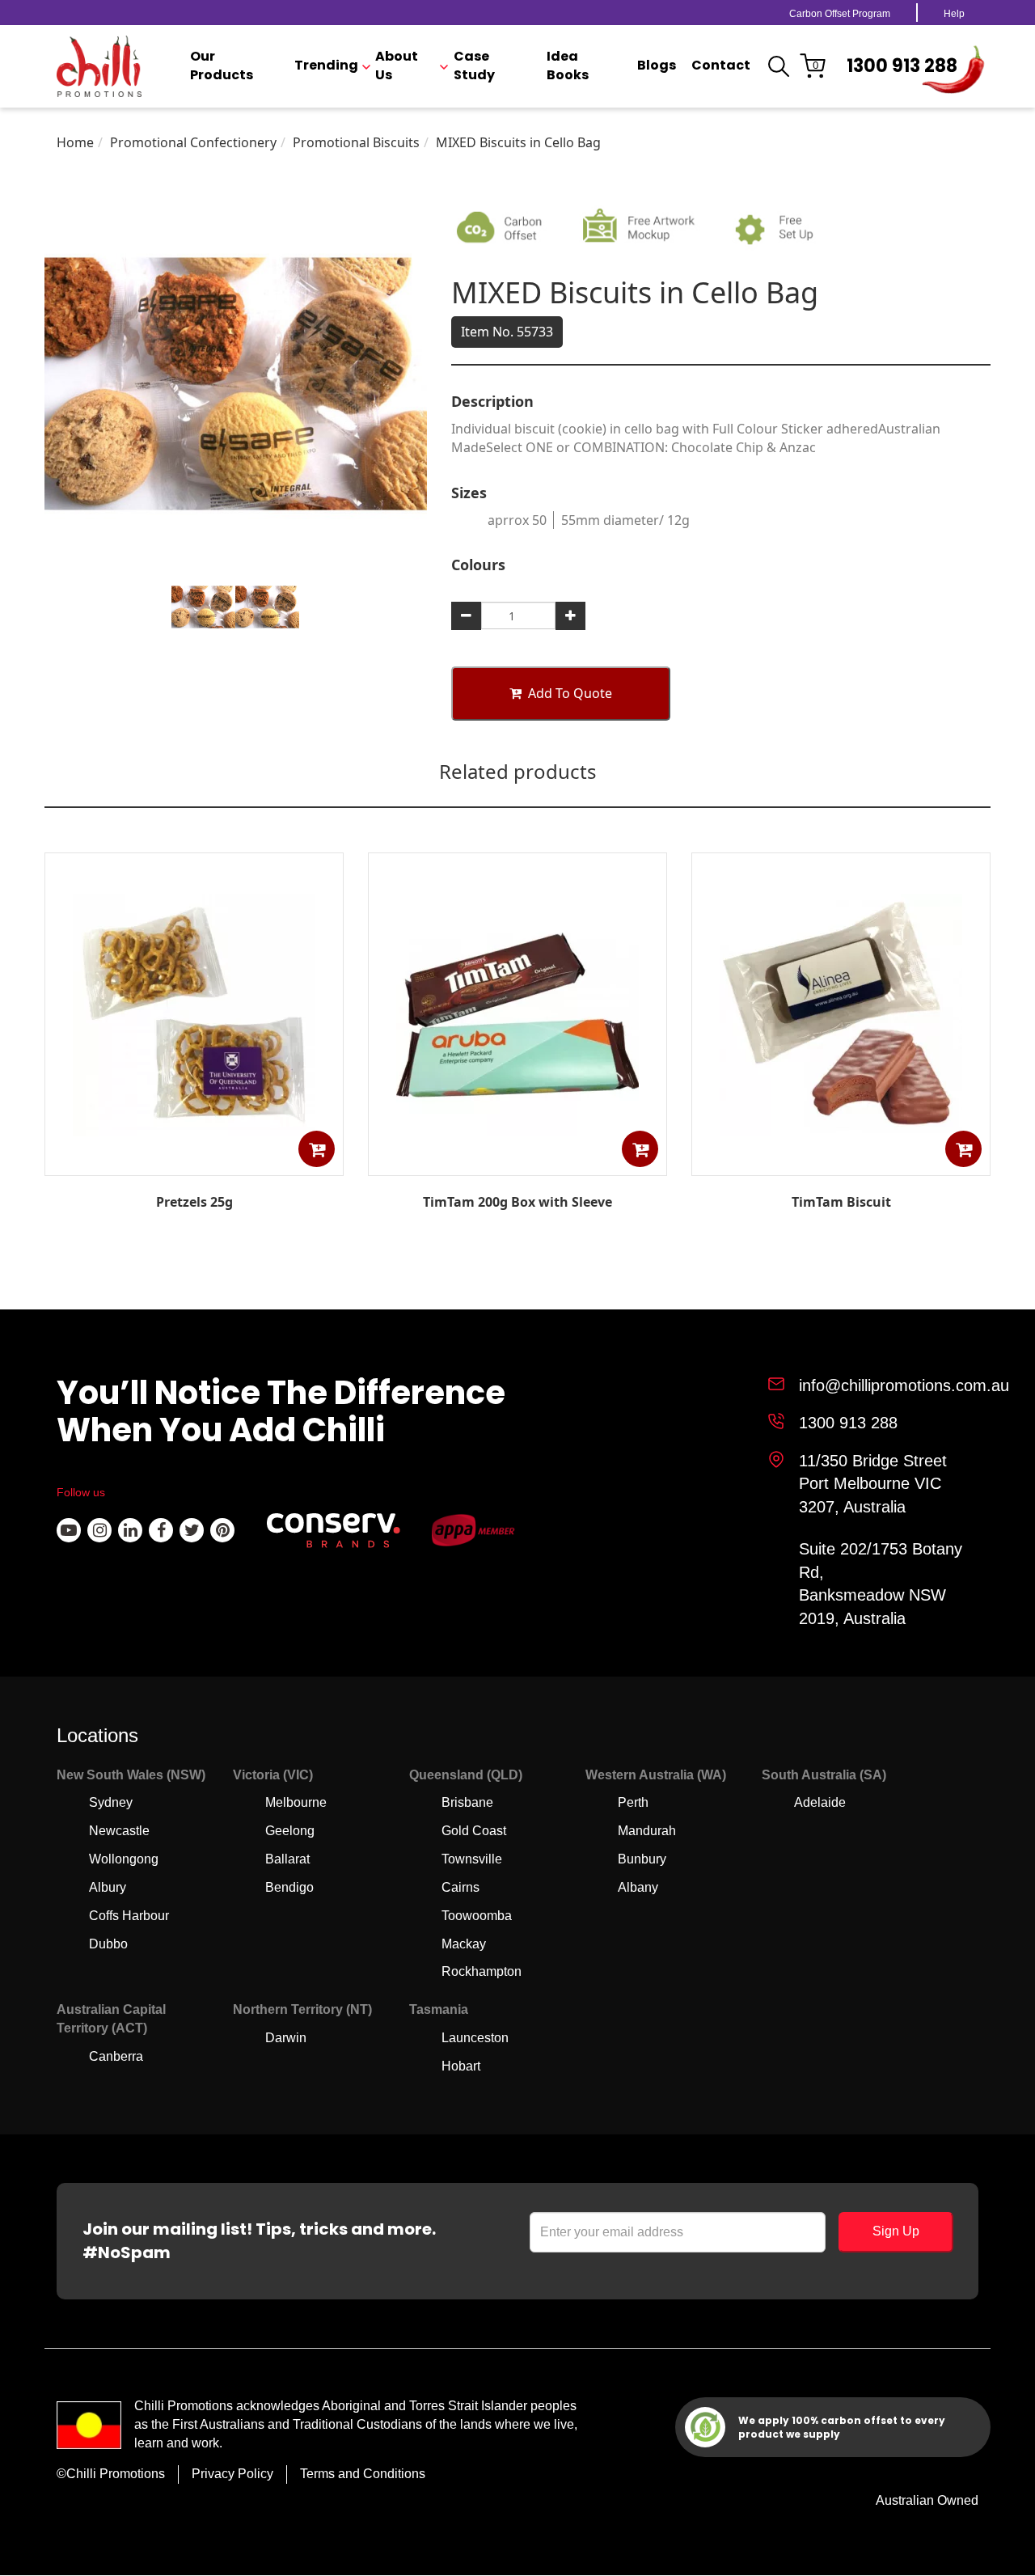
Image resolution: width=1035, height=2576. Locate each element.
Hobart (461, 2066)
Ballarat (287, 1859)
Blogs (657, 66)
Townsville (472, 1859)
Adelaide (820, 1802)
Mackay (464, 1944)
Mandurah (647, 1831)
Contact (721, 66)
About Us (397, 66)
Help (954, 14)
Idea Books (568, 66)
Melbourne (296, 1802)
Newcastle (119, 1831)
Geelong (290, 1831)
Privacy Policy (232, 2474)
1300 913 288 (902, 66)
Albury (108, 1887)
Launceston (475, 2038)
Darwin (286, 2038)
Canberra (116, 2056)
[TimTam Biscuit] (841, 1164)
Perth (633, 1802)
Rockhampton (482, 1971)
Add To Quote (570, 693)
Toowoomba (477, 1916)
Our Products (222, 66)
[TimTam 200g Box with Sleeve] (517, 1164)
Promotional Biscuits (356, 142)
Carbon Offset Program (840, 14)
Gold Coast (474, 1831)
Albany (638, 1887)
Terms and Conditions (363, 2474)
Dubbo (108, 1944)
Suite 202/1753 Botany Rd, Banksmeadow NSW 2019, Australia (881, 1584)
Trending (326, 66)
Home (75, 142)
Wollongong (124, 1859)
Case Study (474, 66)
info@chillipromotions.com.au (904, 1385)
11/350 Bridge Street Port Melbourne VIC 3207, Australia (873, 1484)
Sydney (111, 1802)
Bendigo (289, 1887)
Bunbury (642, 1859)
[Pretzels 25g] (194, 1164)
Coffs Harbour (129, 1916)
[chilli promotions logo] (99, 66)
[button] (317, 1149)
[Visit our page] (69, 1530)
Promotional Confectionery (193, 142)
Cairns (460, 1887)
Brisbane (467, 1802)
